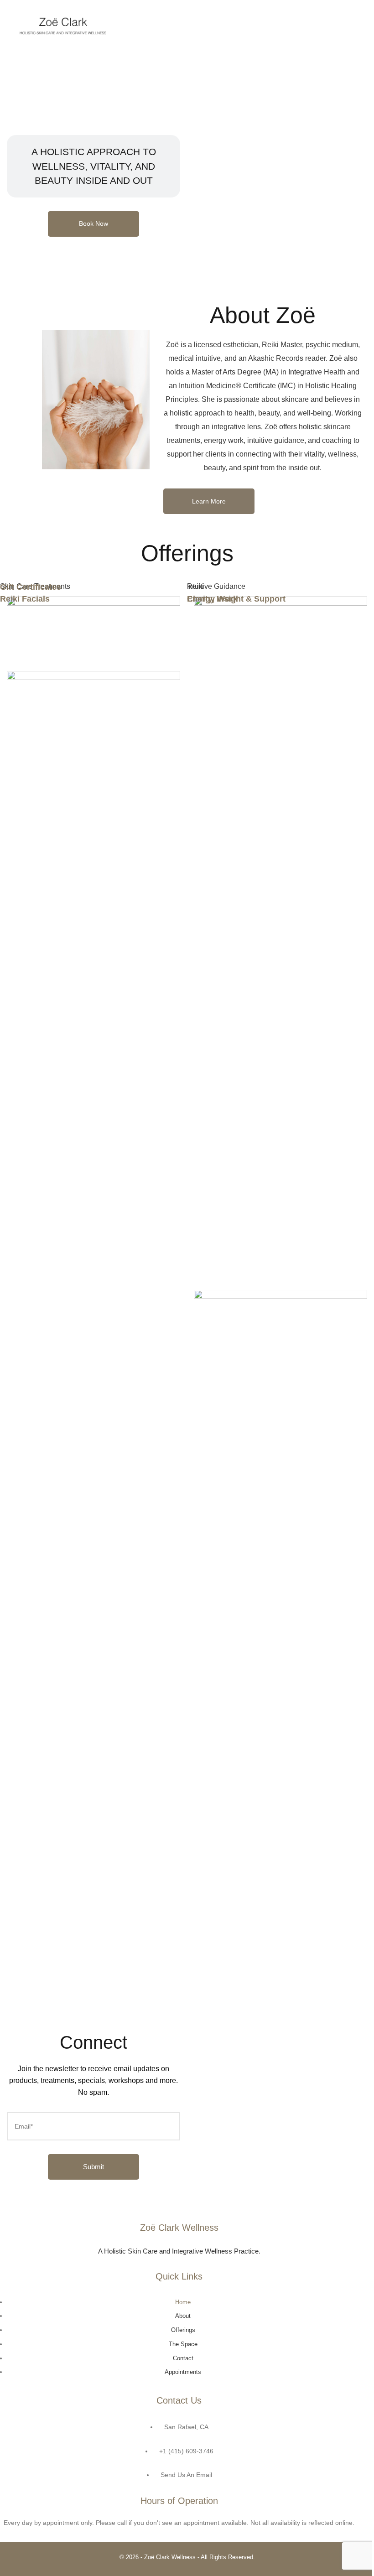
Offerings (183, 2330)
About (183, 2316)
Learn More (209, 501)
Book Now (93, 223)
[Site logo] (63, 25)
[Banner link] (93, 658)
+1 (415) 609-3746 (186, 2451)
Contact (183, 2358)
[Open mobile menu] (351, 25)
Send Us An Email (186, 2475)
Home (183, 2302)
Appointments (183, 2372)
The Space (183, 2344)
